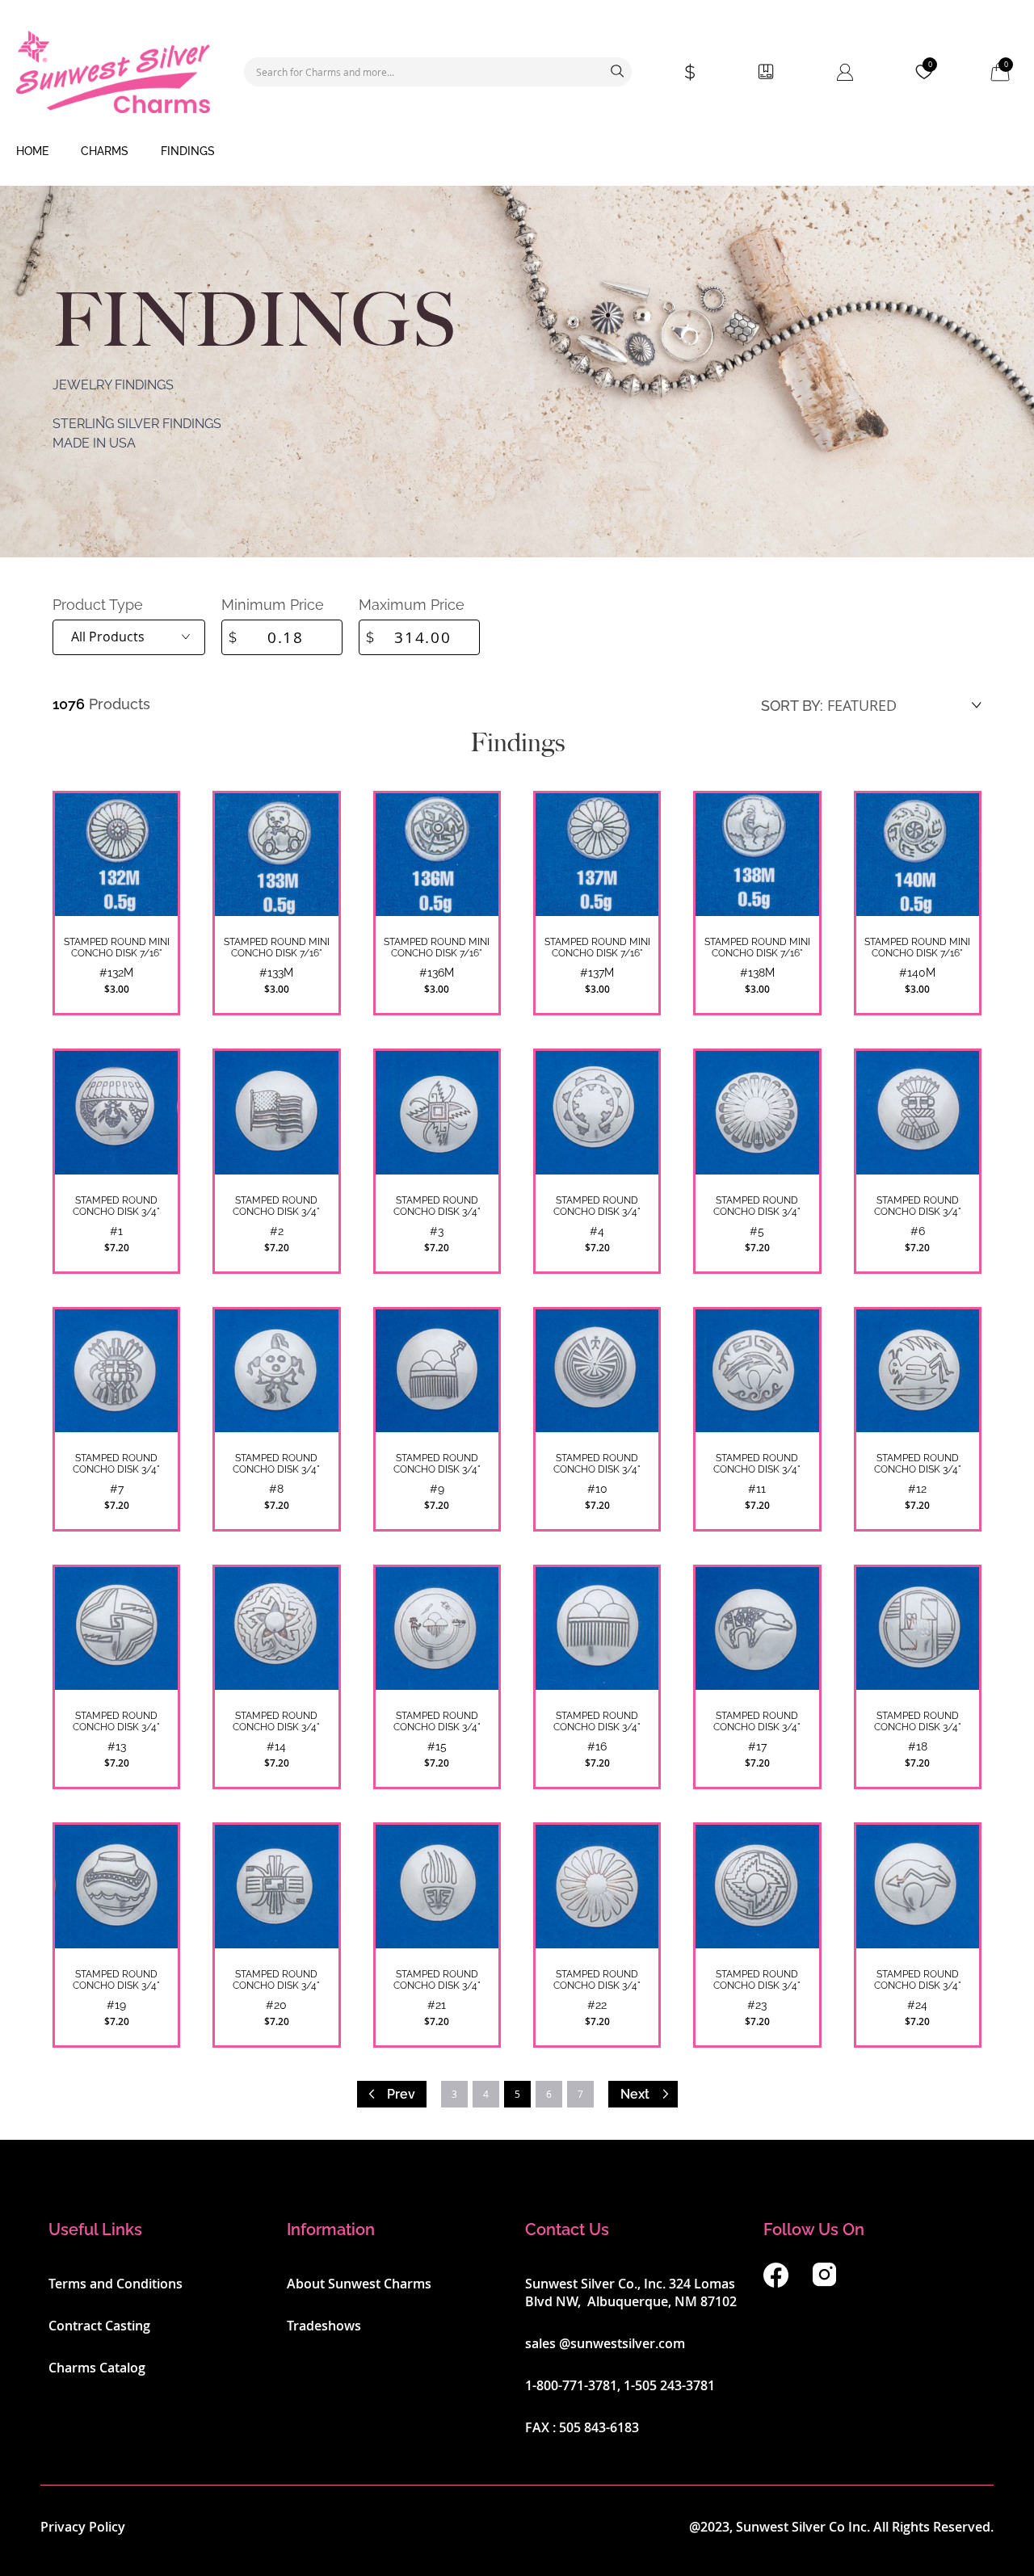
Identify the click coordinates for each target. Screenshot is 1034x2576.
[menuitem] (32, 152)
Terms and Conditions (116, 2284)
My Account (845, 72)
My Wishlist (930, 65)
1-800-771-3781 (571, 2385)
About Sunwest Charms (359, 2284)
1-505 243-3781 (669, 2385)
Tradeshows (324, 2326)
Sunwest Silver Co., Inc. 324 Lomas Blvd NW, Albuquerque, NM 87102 (631, 2292)
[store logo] (113, 72)
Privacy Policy (83, 2527)
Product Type (98, 605)
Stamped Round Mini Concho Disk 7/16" (117, 948)
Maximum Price (412, 605)
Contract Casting (99, 2326)
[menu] (517, 152)
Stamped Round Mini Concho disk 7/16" (917, 948)
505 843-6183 (599, 2427)
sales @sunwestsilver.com (605, 2343)
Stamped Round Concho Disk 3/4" (116, 1206)
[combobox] (438, 72)
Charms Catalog (97, 2368)
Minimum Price (273, 605)
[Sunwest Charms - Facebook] (776, 2283)
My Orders (766, 72)
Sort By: (792, 706)
